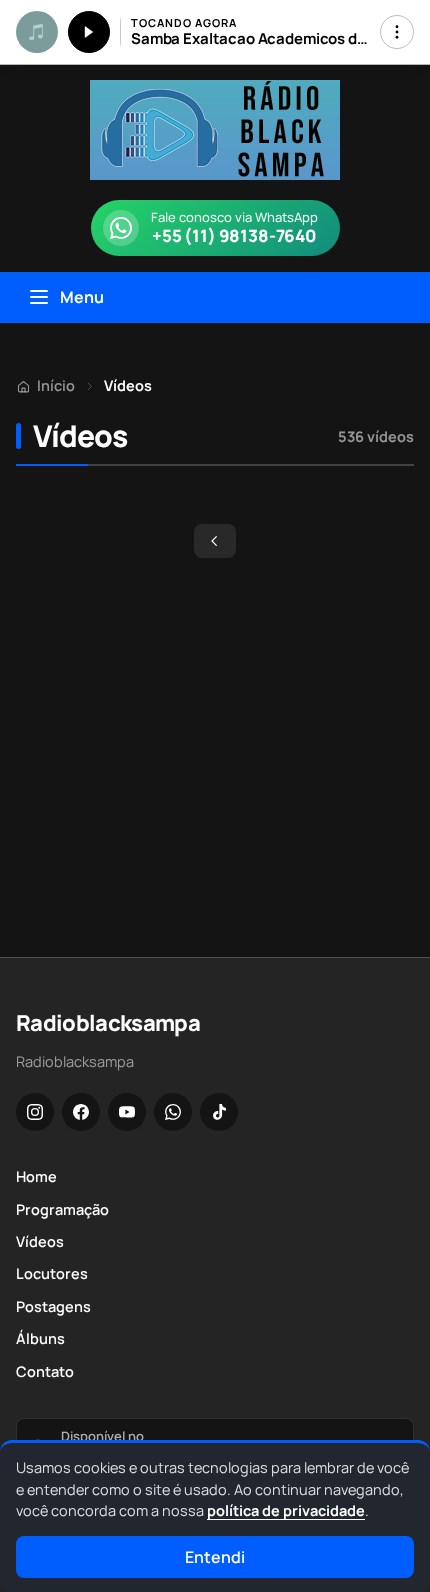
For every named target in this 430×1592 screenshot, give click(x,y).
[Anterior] (215, 541)
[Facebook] (81, 1112)
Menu (82, 297)
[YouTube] (127, 1112)
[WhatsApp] (173, 1112)
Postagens (53, 1306)
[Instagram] (35, 1112)
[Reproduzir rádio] (89, 32)
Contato (45, 1371)
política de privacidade (286, 1510)
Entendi (214, 1557)
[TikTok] (219, 1112)
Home (36, 1176)
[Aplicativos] (397, 32)
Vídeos (40, 1241)
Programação (62, 1209)
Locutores (52, 1273)
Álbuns (40, 1338)
